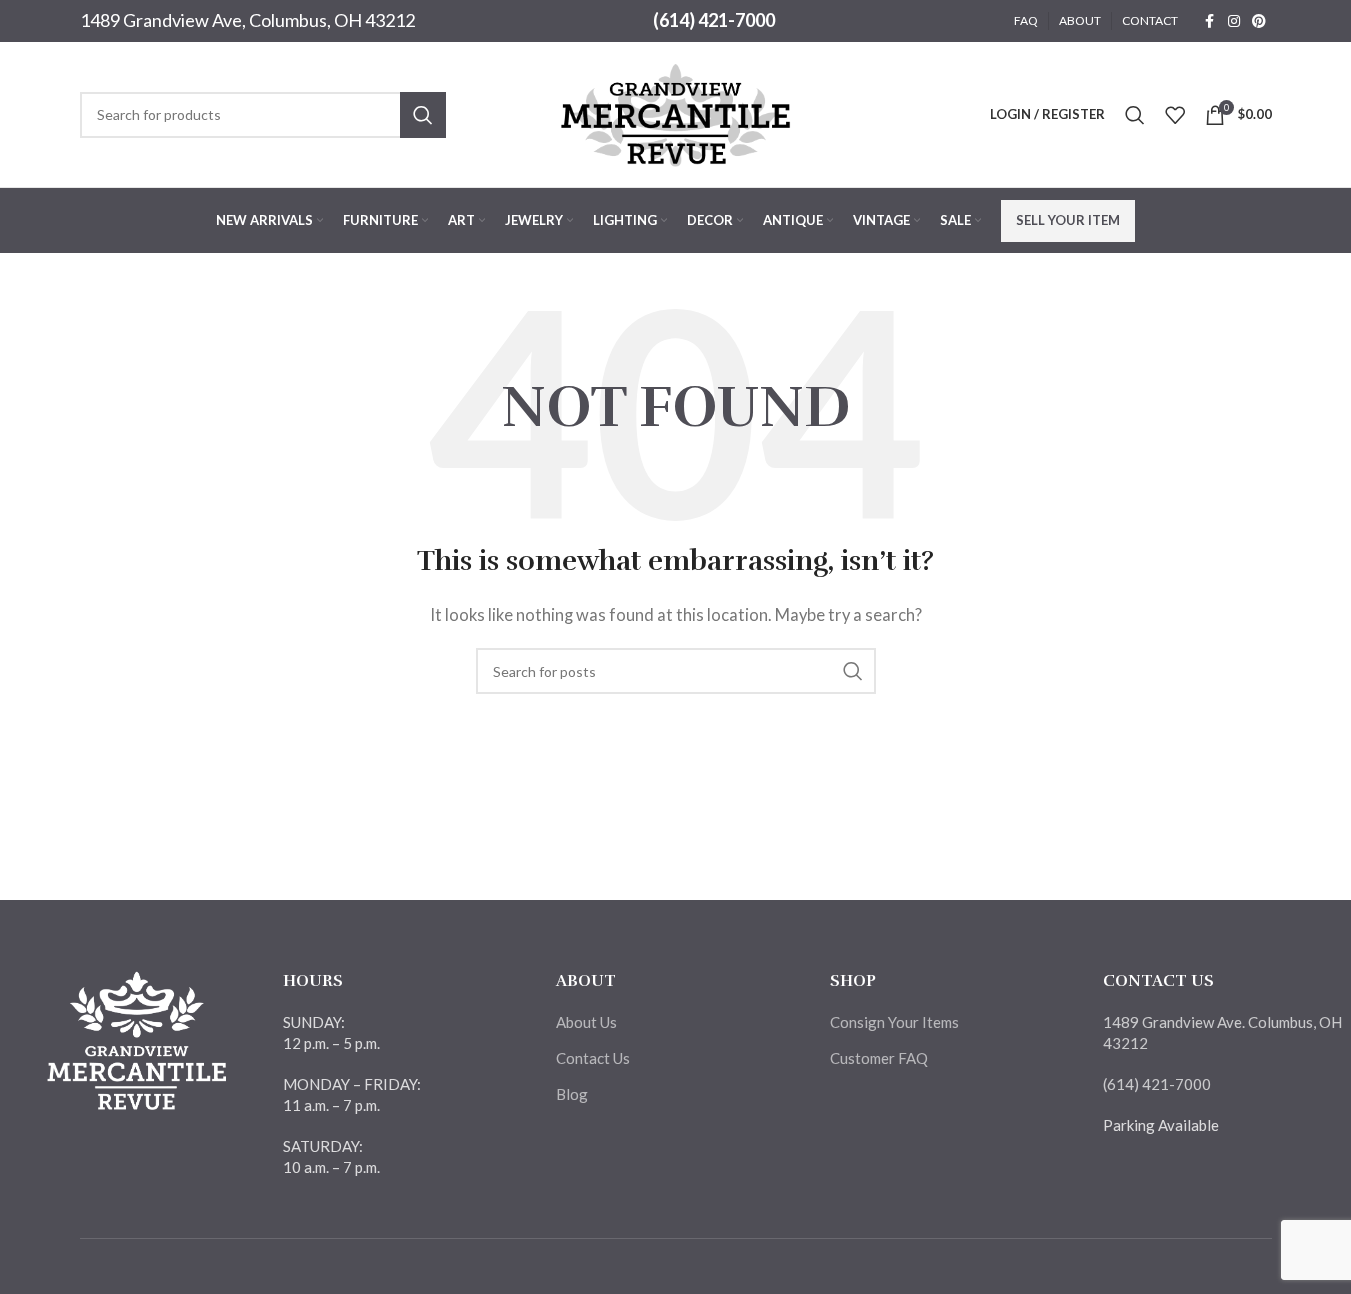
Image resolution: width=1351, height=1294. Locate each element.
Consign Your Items (894, 1022)
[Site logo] (676, 112)
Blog (572, 1094)
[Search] (1135, 115)
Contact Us (593, 1058)
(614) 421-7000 (714, 20)
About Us (586, 1022)
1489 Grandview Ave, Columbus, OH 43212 (247, 20)
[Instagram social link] (1234, 21)
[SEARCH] (423, 115)
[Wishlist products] (1175, 115)
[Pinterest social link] (1259, 21)
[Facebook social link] (1210, 21)
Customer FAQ (879, 1058)
